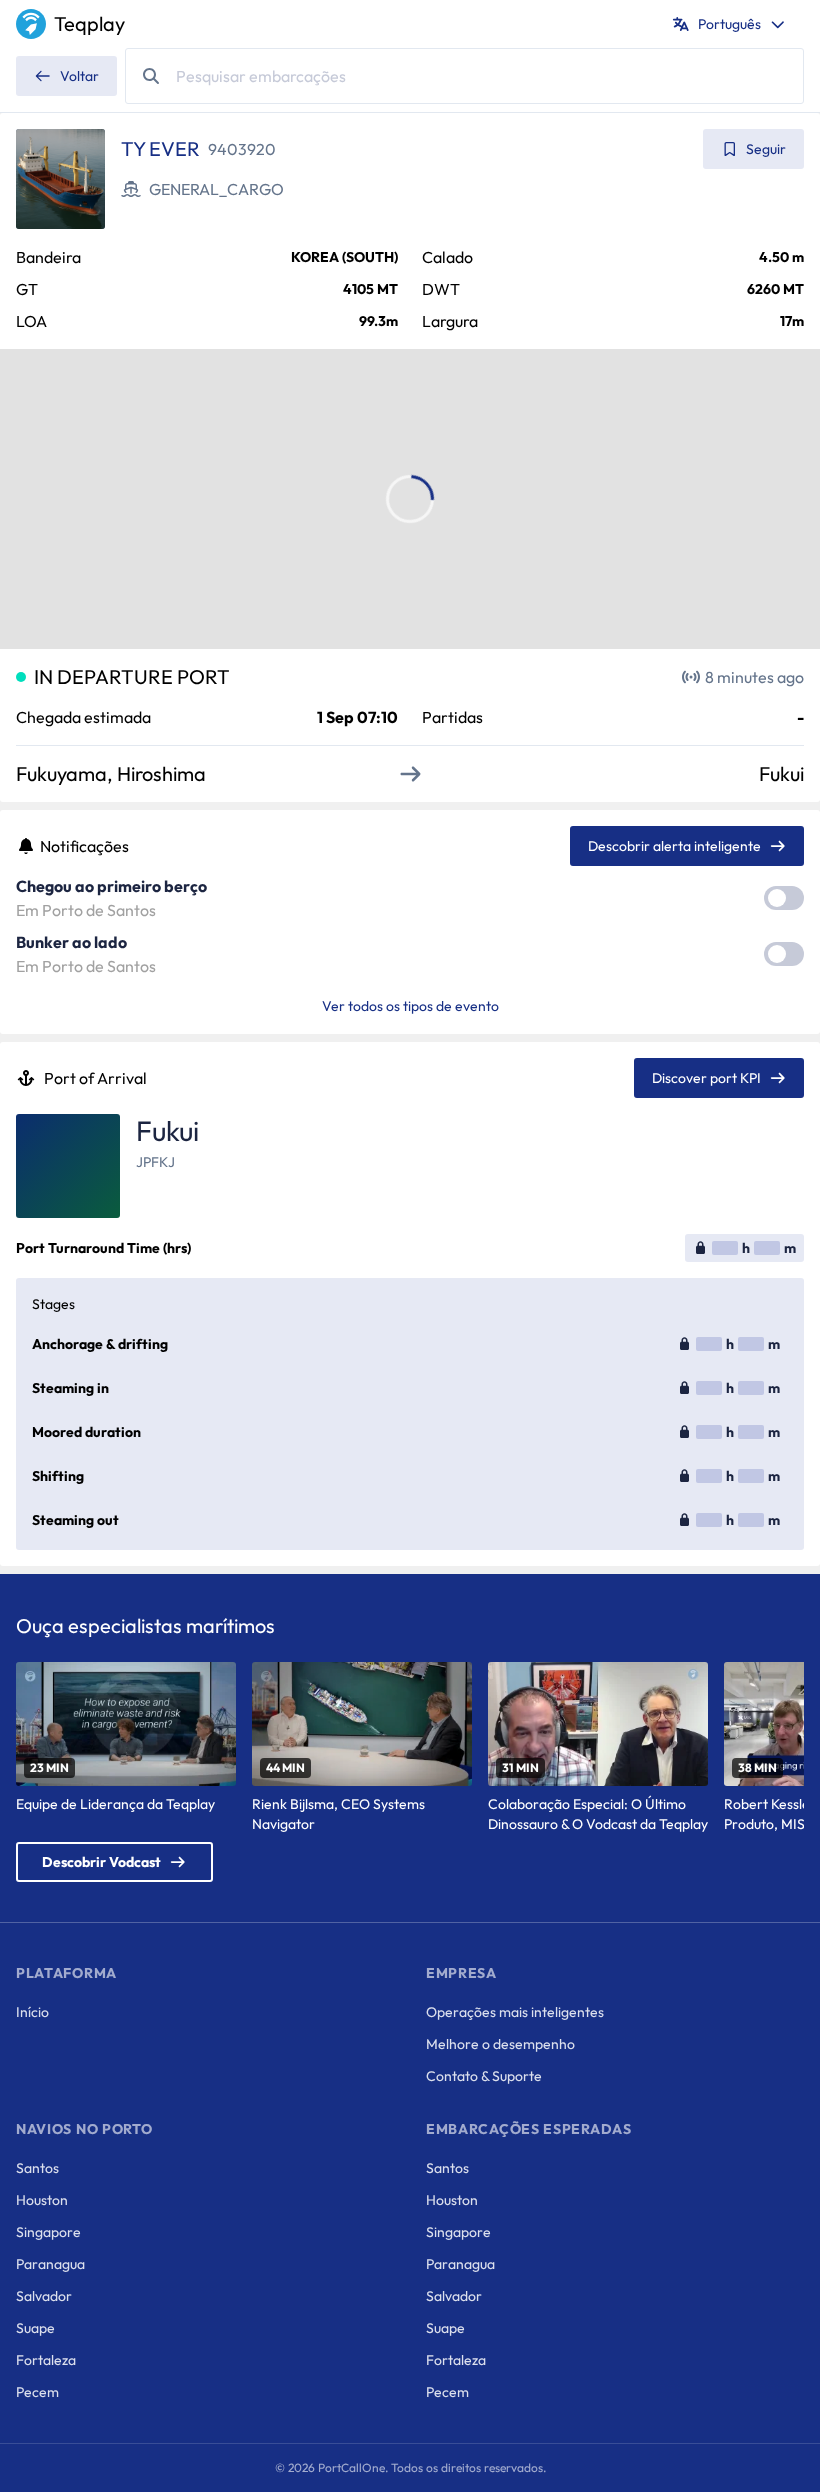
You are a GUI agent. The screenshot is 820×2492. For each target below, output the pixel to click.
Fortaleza (46, 2360)
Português (729, 24)
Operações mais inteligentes (515, 2012)
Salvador (44, 2296)
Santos (37, 2168)
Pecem (37, 2392)
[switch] (784, 898)
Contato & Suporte (484, 2076)
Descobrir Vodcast (101, 1862)
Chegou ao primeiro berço (111, 886)
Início (32, 2012)
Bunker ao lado (71, 942)
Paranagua (50, 2264)
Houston (42, 2200)
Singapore (48, 2232)
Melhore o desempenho (500, 2044)
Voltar (79, 76)
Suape (35, 2328)
